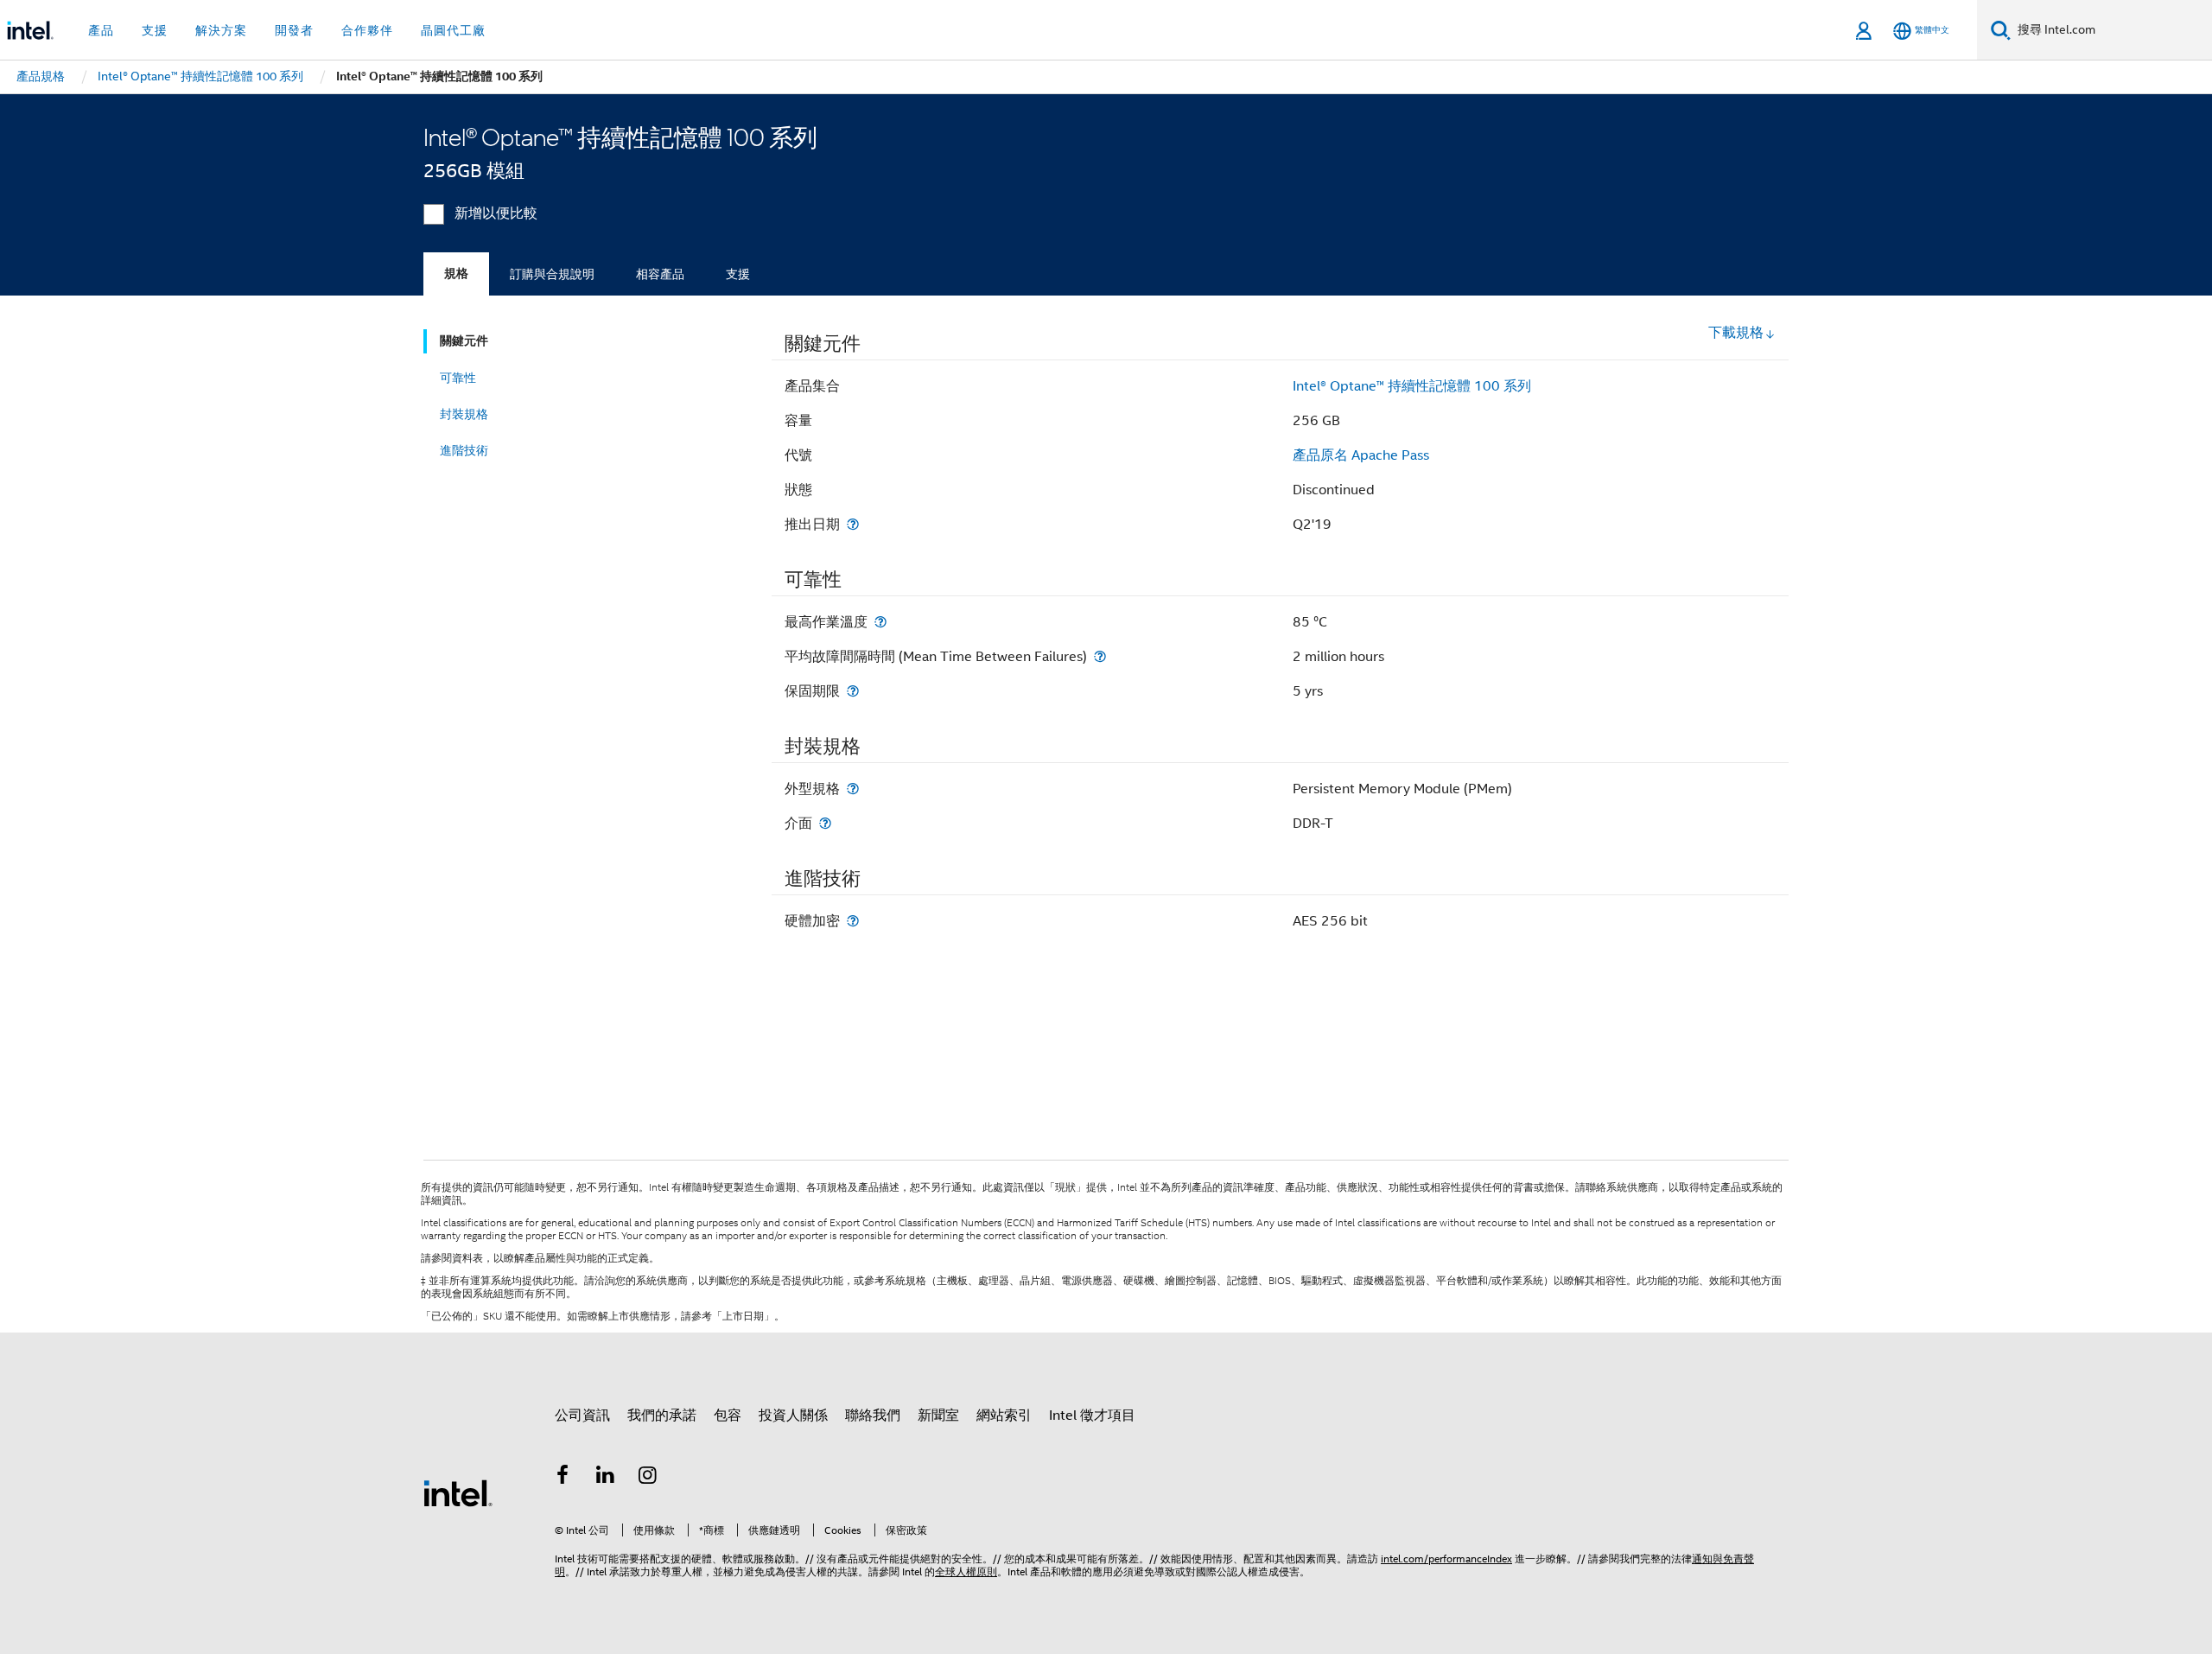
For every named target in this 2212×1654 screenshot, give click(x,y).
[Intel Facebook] (563, 1478)
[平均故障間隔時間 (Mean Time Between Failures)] (1100, 656)
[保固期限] (853, 691)
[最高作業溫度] (880, 622)
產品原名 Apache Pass (1361, 455)
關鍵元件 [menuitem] (464, 341)
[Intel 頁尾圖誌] (458, 1492)
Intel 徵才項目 (1092, 1415)
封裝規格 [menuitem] (464, 414)
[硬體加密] (853, 921)
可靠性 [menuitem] (458, 378)
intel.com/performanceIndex (1446, 1559)
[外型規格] (853, 789)
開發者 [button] (294, 30)
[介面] (825, 823)
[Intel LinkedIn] (606, 1478)
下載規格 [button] (1736, 333)
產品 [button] (101, 30)
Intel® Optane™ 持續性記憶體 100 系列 (1412, 386)
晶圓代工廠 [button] (453, 30)
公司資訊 (582, 1415)
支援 (738, 274)
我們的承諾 (662, 1415)
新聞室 (938, 1415)
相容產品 (660, 274)
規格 (456, 274)
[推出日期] (853, 524)
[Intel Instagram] (648, 1478)
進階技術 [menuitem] (464, 450)
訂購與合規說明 (552, 274)
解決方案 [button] (221, 30)
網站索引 (1004, 1415)
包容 (728, 1415)
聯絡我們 (873, 1415)
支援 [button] (155, 30)
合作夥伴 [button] (367, 30)
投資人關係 (793, 1415)
